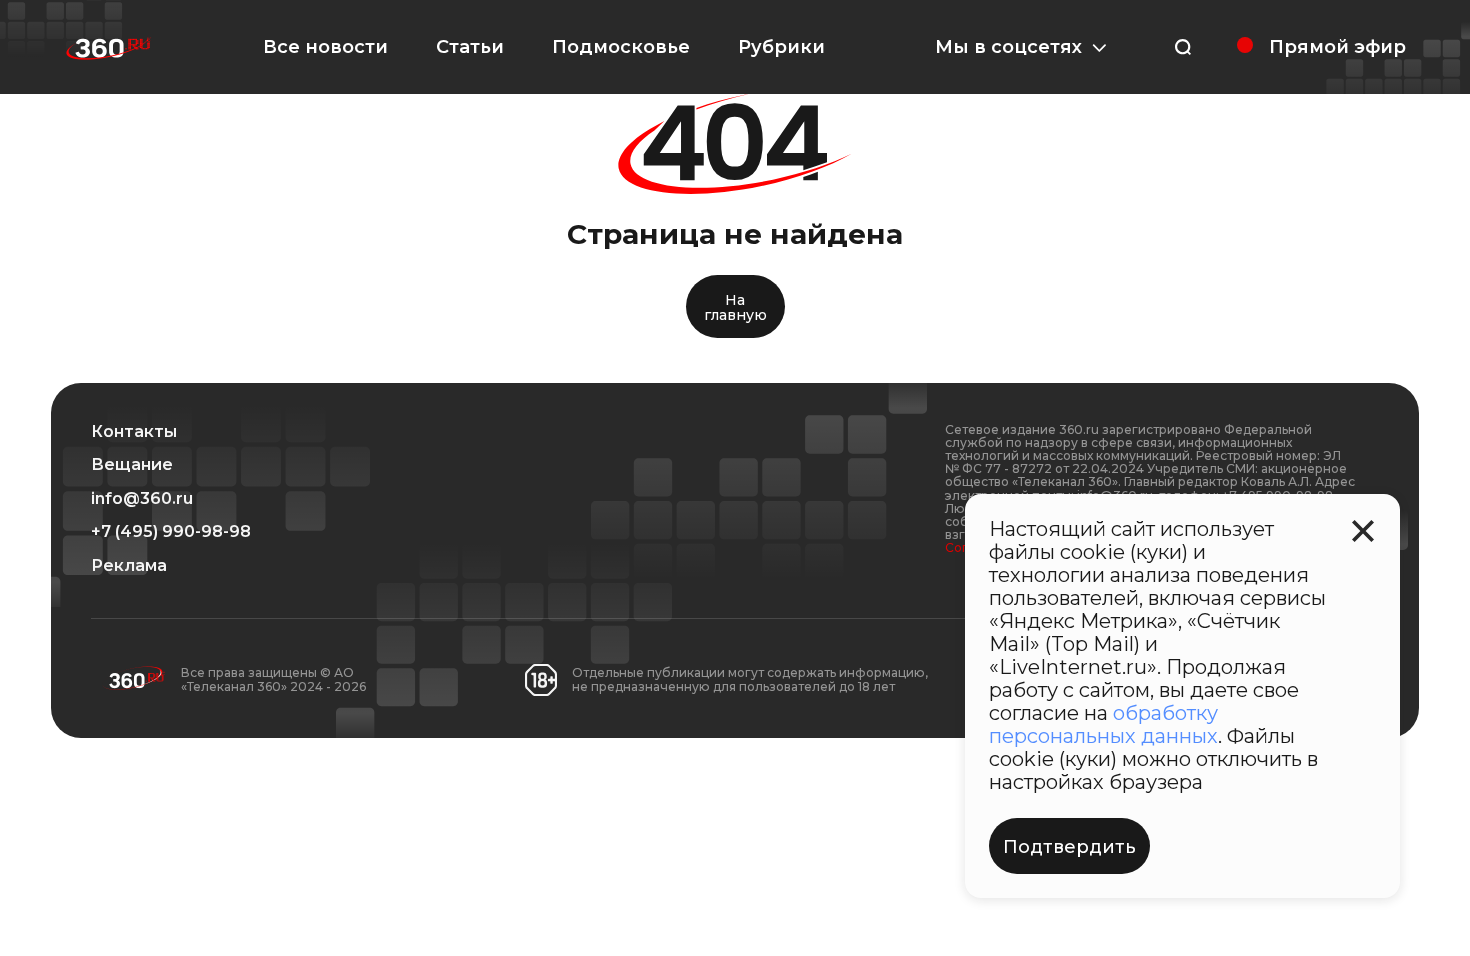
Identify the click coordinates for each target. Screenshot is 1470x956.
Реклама (129, 566)
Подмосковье (621, 47)
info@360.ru (142, 499)
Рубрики (781, 47)
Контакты (134, 432)
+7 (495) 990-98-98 (171, 532)
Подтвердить (1069, 847)
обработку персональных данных (1103, 724)
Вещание (132, 465)
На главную (735, 307)
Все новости (325, 47)
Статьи (470, 47)
